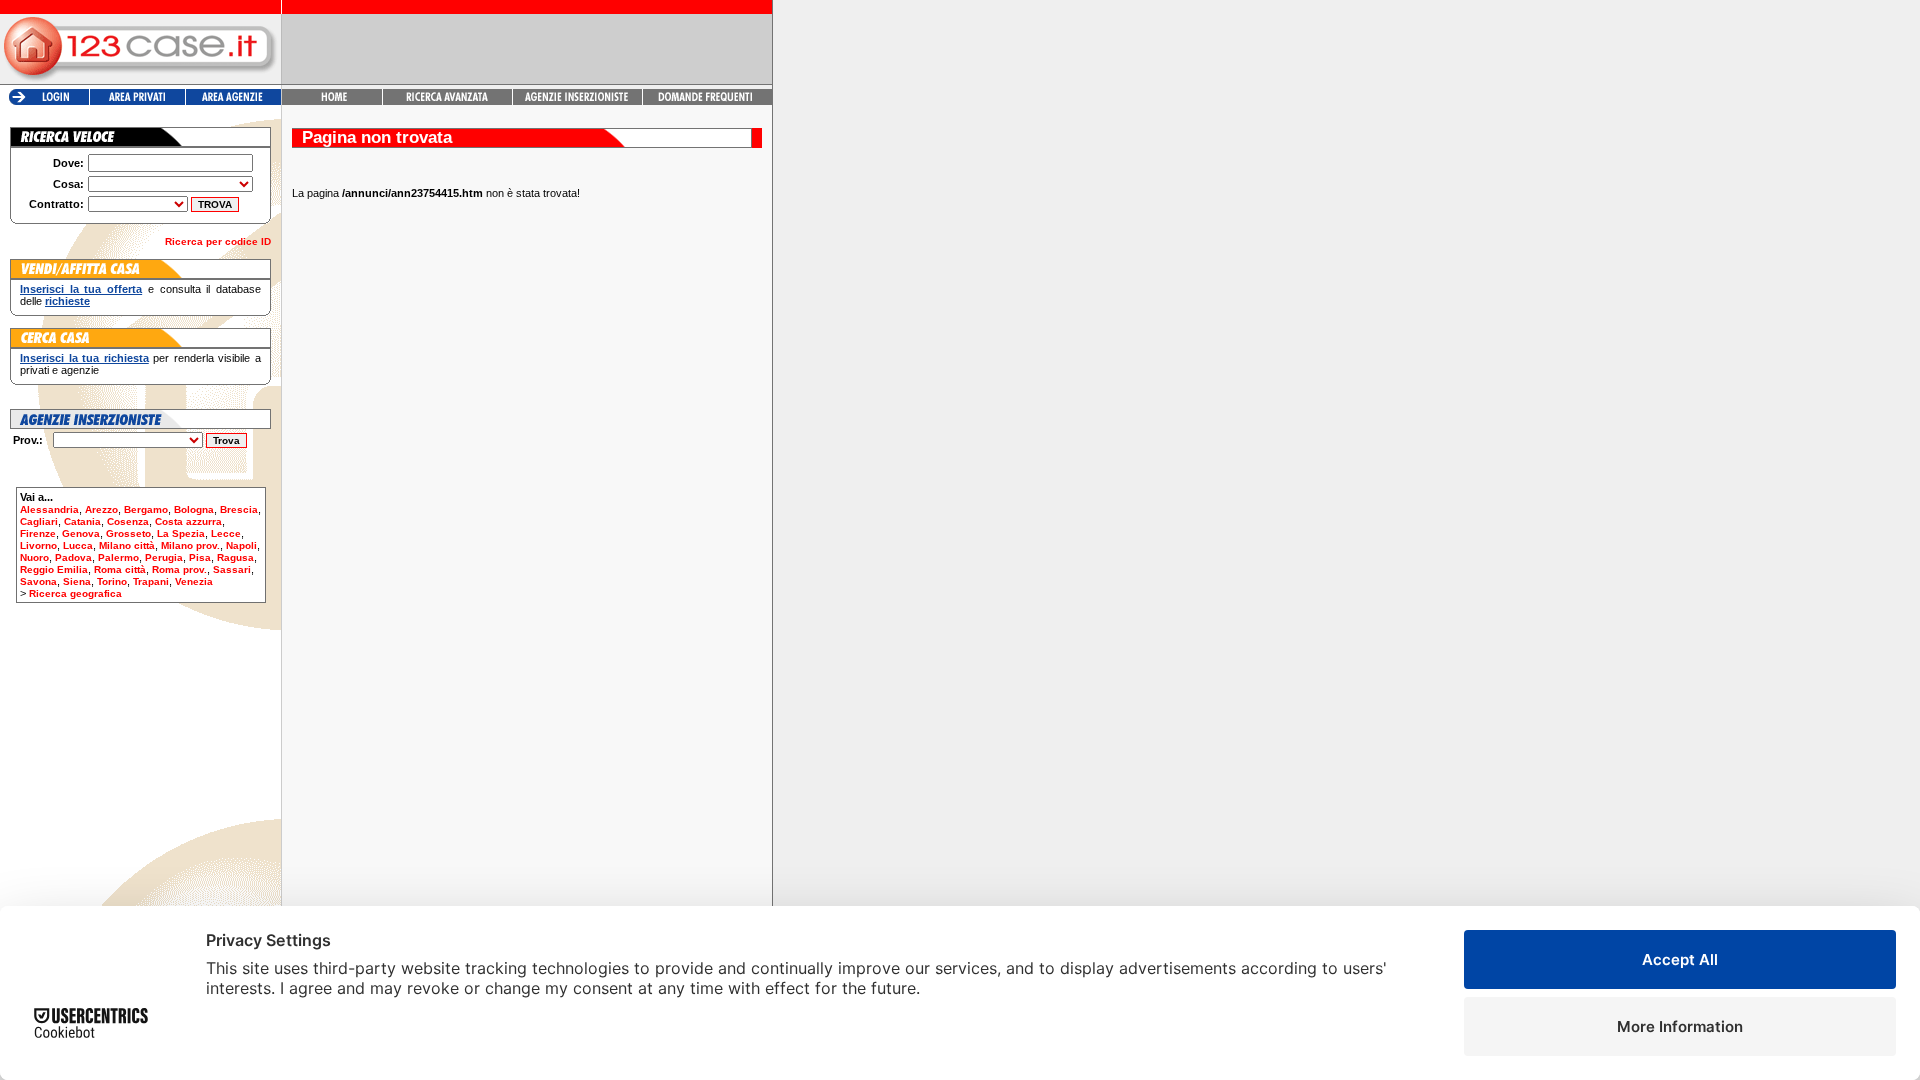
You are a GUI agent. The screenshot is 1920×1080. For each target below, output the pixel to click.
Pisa (200, 557)
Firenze (38, 533)
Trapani (151, 581)
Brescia (239, 509)
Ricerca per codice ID (218, 241)
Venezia (194, 581)
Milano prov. (190, 545)
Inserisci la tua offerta (81, 289)
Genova (81, 533)
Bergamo (146, 509)
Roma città (120, 569)
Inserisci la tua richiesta (84, 358)
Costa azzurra (188, 521)
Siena (77, 581)
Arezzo (101, 509)
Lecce (226, 533)
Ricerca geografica (75, 593)
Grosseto (128, 533)
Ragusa (235, 557)
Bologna (194, 509)
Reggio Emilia (54, 569)
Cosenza (128, 521)
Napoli (241, 545)
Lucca (78, 545)
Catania (82, 521)
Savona (38, 581)
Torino (112, 581)
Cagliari (39, 521)
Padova (73, 557)
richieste (67, 301)
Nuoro (34, 557)
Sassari (232, 569)
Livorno (38, 545)
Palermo (118, 557)
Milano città (127, 545)
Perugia (164, 557)
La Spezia (181, 533)
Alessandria (49, 509)
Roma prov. (179, 569)
